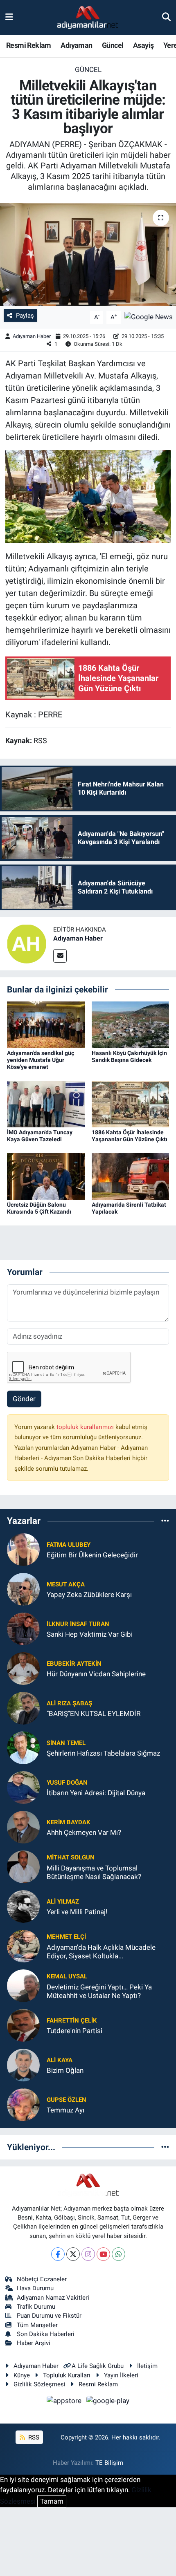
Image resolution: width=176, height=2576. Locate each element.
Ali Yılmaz (63, 1902)
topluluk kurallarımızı (86, 1427)
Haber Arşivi (34, 2343)
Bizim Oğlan (65, 2070)
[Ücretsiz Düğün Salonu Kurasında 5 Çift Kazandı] (46, 1176)
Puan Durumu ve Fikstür (49, 2316)
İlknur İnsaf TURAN (78, 1624)
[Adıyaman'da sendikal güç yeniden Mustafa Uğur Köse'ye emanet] (46, 1024)
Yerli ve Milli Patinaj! (77, 1912)
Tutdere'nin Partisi (74, 2031)
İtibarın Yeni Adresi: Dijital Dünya (96, 1793)
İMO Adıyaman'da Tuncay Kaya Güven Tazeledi (40, 1136)
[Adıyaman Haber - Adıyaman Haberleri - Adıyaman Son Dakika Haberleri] (88, 18)
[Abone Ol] (149, 317)
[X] (73, 2254)
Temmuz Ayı (65, 2110)
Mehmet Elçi (66, 1937)
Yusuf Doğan (67, 1783)
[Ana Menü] (9, 17)
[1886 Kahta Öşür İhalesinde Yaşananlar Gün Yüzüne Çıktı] (131, 1104)
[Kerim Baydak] (23, 1827)
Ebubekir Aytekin (74, 1664)
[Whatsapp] (118, 2254)
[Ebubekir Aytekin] (23, 1668)
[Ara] (166, 17)
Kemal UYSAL (67, 1976)
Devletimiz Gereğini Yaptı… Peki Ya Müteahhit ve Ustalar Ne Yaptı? (99, 1991)
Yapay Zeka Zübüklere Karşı (89, 1595)
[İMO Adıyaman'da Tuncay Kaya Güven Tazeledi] (46, 1104)
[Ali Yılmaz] (23, 1906)
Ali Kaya (60, 2060)
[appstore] (65, 2402)
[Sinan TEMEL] (23, 1747)
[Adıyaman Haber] (27, 943)
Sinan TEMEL (66, 1743)
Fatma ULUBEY (69, 1545)
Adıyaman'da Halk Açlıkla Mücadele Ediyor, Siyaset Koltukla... (101, 1952)
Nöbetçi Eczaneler (42, 2279)
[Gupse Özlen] (23, 2104)
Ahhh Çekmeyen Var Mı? (84, 1832)
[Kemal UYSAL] (23, 1985)
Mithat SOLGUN (71, 1857)
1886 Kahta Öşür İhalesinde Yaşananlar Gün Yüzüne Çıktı (130, 1136)
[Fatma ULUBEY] (23, 1549)
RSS (33, 2437)
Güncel (113, 45)
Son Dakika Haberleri (46, 2334)
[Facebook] (58, 2254)
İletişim (147, 2366)
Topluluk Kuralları (67, 2375)
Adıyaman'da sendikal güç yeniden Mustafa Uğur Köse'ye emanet (41, 1060)
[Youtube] (103, 2254)
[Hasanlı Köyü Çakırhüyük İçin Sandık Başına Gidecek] (131, 1024)
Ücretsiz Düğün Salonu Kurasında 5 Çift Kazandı (39, 1208)
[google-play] (108, 2402)
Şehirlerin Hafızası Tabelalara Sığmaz (103, 1753)
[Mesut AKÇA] (23, 1589)
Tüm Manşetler (37, 2325)
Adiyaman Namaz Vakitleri (53, 2298)
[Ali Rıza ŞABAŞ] (23, 1708)
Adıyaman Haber (32, 336)
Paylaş (25, 316)
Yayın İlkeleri (121, 2375)
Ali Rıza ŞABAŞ (69, 1703)
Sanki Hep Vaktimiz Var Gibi (90, 1634)
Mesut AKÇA (66, 1584)
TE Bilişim (109, 2463)
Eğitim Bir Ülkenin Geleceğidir (92, 1555)
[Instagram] (88, 2254)
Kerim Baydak (69, 1822)
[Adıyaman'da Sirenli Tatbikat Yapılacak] (131, 1176)
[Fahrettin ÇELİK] (23, 2025)
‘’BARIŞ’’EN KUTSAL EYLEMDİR (94, 1714)
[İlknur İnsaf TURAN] (23, 1628)
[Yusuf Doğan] (23, 1787)
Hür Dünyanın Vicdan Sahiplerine (96, 1674)
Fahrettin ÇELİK (72, 2020)
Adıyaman (76, 45)
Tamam (52, 2501)
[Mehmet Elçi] (23, 1946)
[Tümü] (165, 1521)
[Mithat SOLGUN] (23, 1866)
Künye (22, 2375)
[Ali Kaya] (23, 2065)
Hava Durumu (35, 2288)
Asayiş (143, 45)
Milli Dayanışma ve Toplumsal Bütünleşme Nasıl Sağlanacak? (94, 1872)
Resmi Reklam (29, 45)
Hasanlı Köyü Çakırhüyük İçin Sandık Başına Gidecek (129, 1056)
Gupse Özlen (67, 2100)
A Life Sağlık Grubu (98, 2366)
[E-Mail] (60, 956)
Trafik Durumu (36, 2307)
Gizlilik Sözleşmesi (39, 2384)
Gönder (24, 1399)
